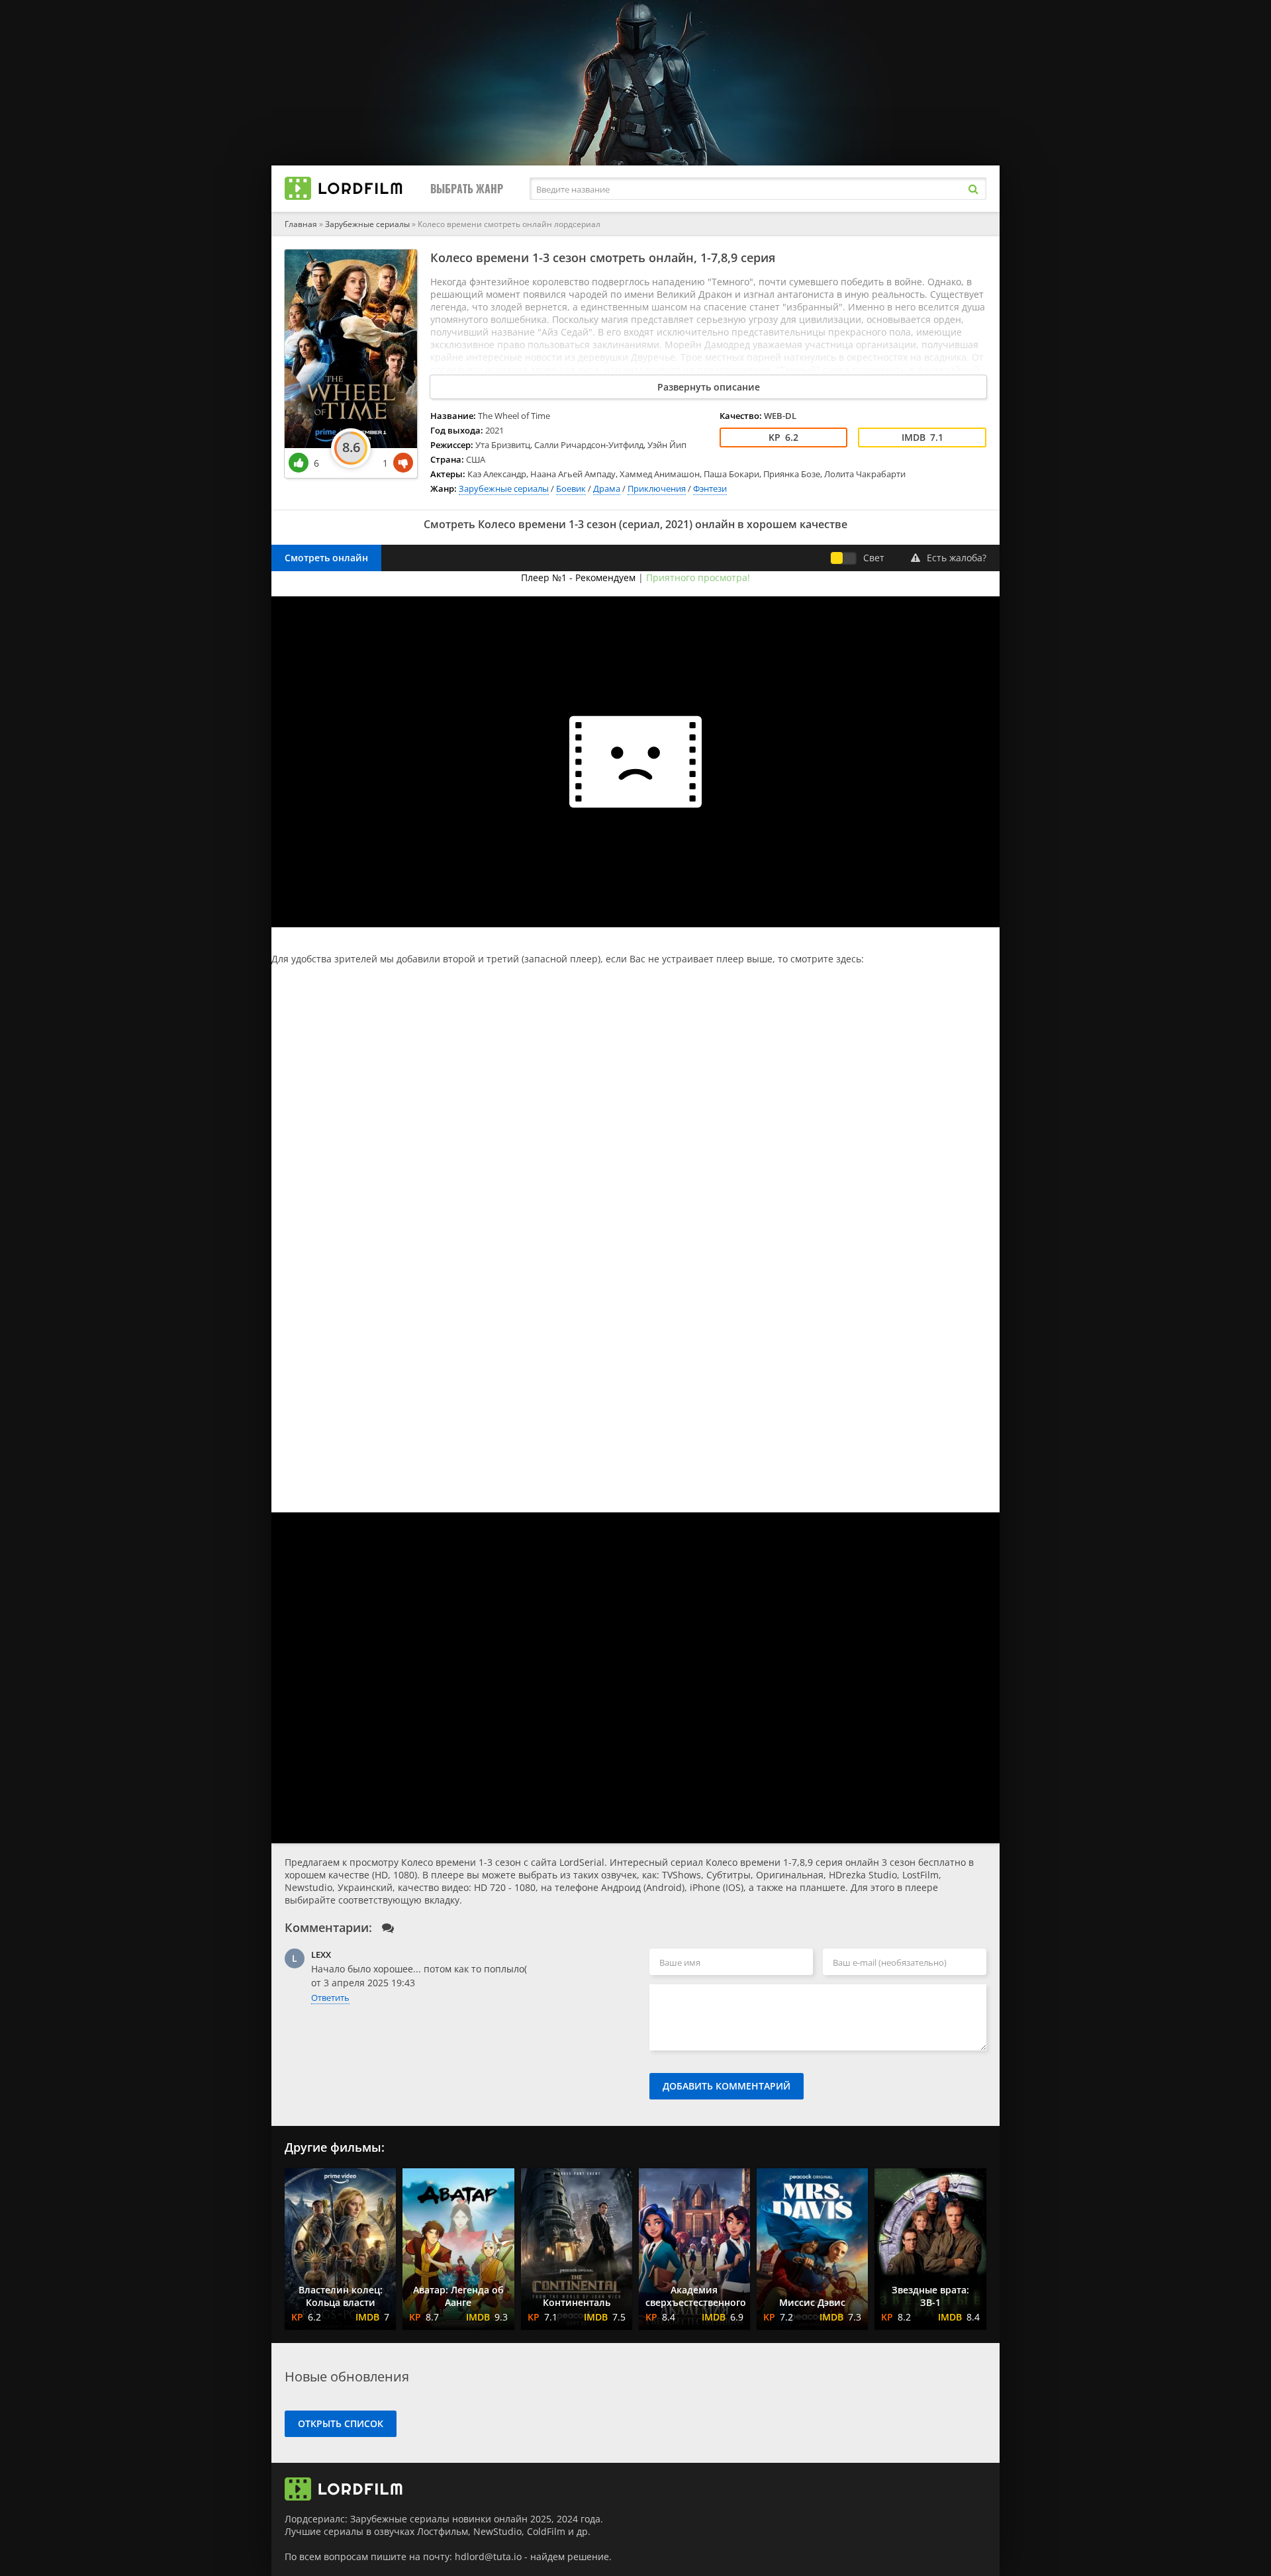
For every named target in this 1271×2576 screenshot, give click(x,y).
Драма (607, 488)
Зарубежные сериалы (367, 224)
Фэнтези (710, 488)
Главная (301, 224)
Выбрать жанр (467, 189)
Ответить (330, 1998)
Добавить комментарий (727, 2086)
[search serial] (973, 189)
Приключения (657, 488)
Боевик (571, 488)
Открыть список (341, 2423)
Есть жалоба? (957, 558)
